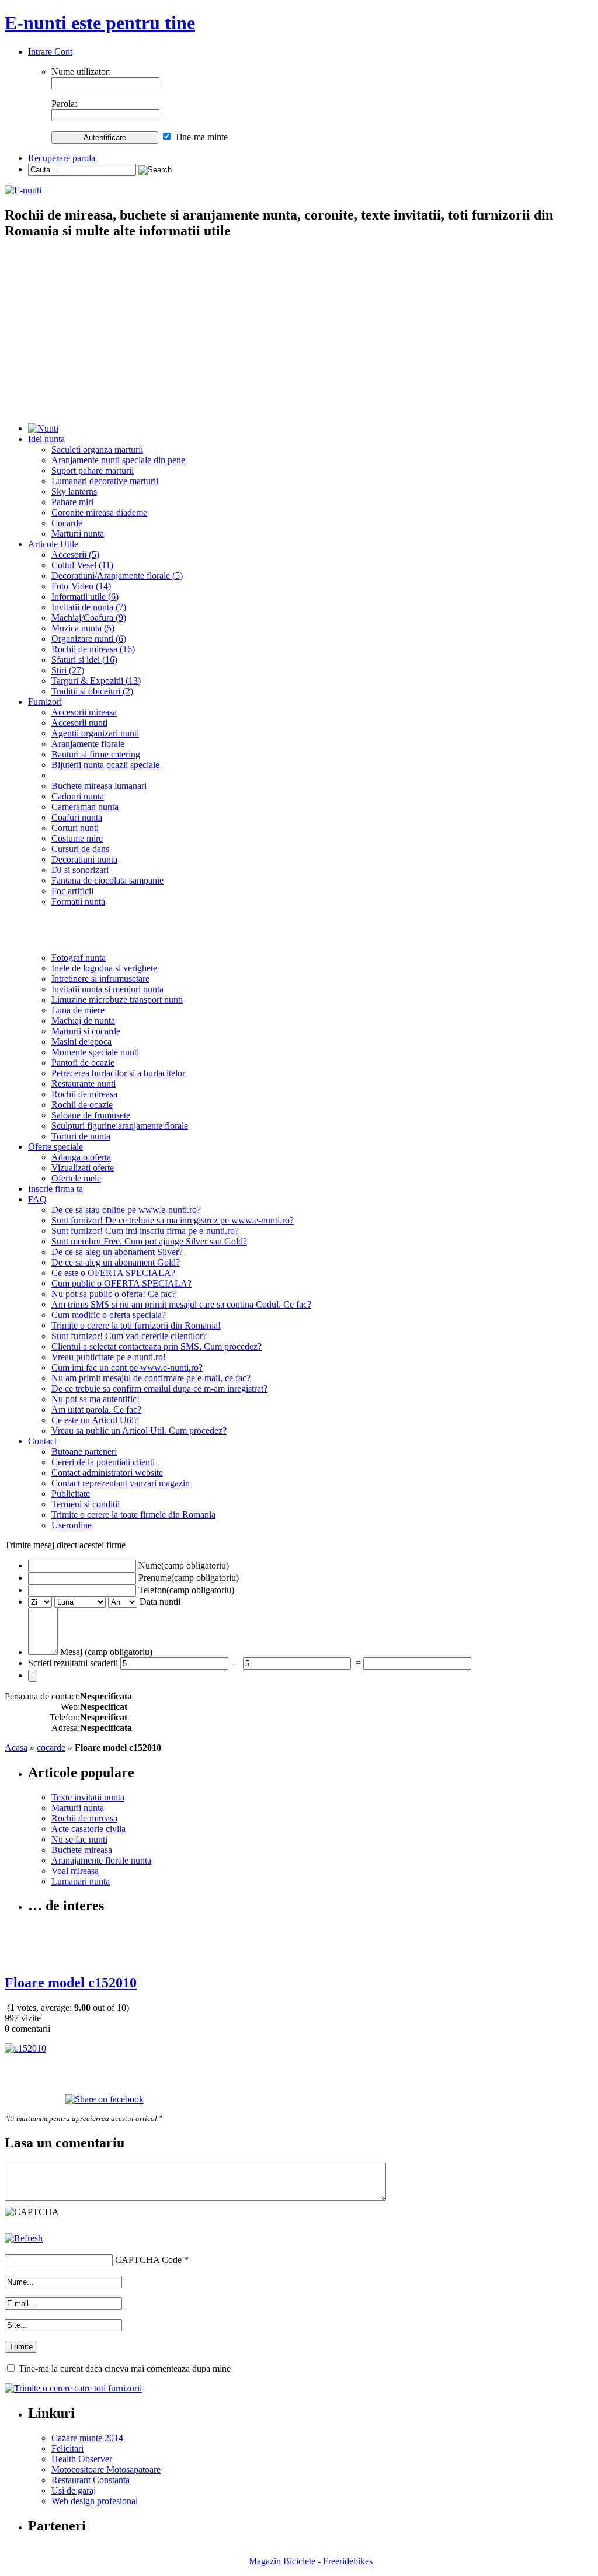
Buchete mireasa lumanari (99, 786)
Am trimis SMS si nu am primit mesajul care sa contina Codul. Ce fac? (181, 1304)
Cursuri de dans (80, 849)
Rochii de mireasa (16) (93, 649)
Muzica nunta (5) (83, 628)
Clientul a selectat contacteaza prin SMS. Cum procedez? (157, 1346)
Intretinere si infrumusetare (100, 978)
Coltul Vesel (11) (82, 565)
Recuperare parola (62, 158)
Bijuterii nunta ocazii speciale (105, 765)
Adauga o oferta (81, 1157)
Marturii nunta (78, 533)
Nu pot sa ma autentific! (95, 1399)
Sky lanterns (74, 491)
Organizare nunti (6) (89, 639)
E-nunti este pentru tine (100, 23)
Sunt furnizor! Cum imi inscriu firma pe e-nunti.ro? (145, 1231)
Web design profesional (95, 2501)
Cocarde (67, 523)
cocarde (51, 1748)
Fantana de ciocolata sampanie (107, 880)
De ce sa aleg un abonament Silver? (117, 1252)
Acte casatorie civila (88, 1829)
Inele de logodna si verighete (104, 968)
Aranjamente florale (88, 744)
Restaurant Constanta (91, 2480)
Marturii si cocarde (86, 1031)
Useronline (72, 1525)
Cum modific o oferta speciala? (109, 1315)
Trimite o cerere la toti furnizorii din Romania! (136, 1325)
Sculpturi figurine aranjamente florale (120, 1126)
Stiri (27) (68, 670)
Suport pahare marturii (93, 470)
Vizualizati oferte (83, 1168)
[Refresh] (24, 2238)
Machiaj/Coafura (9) (89, 618)
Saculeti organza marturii (97, 449)
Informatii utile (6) (85, 597)
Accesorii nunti (79, 723)
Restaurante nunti (84, 1084)
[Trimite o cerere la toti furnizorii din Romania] (73, 2388)
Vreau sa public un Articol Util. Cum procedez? (139, 1430)
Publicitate (71, 1494)
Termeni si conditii (86, 1504)
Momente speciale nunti (95, 1052)
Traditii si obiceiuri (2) (92, 691)
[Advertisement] (299, 332)
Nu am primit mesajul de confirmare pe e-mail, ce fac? (151, 1378)
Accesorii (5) (75, 555)
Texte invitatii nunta (88, 1797)
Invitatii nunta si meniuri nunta (107, 989)
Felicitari (67, 2448)
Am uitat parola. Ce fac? (96, 1409)
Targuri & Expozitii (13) (96, 681)
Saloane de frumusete (91, 1115)
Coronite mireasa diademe (99, 512)
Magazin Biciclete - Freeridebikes (311, 2561)
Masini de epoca (81, 1042)
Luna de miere (78, 1010)
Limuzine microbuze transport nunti (117, 1000)
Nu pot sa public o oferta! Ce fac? (114, 1294)
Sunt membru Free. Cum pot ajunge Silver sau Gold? (149, 1241)
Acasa (16, 1748)
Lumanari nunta (81, 1881)
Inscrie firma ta (55, 1189)
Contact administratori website (107, 1473)
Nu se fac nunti (79, 1839)
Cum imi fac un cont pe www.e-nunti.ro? (127, 1367)
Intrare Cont (50, 52)
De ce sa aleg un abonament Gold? (116, 1262)
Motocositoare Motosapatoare (106, 2469)
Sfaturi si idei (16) (84, 660)
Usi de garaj (74, 2490)
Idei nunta (46, 439)
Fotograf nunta (79, 957)
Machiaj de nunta (83, 1021)
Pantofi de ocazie (83, 1063)
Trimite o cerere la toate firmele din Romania (133, 1515)
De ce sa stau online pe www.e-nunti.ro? (126, 1210)
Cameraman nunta (85, 807)
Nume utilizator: (81, 72)
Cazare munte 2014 (87, 2438)
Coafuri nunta (77, 817)
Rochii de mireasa (84, 1094)
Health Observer (82, 2459)
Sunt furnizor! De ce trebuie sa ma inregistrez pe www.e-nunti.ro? (173, 1220)
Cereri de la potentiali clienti (103, 1462)
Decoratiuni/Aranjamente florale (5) (117, 576)
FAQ (37, 1199)
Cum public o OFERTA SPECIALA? (121, 1283)
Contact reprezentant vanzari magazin (121, 1483)
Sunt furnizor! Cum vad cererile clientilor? (129, 1336)
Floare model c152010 (71, 1983)
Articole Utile (53, 544)
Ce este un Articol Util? (95, 1420)
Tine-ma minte (201, 137)
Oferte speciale (55, 1147)
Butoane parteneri (84, 1452)
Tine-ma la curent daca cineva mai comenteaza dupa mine (125, 2368)
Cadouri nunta (78, 796)
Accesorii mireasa (84, 712)
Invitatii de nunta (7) (89, 607)
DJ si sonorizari (80, 870)
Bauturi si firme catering (96, 754)
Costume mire (77, 838)
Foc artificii (72, 891)
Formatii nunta (78, 901)
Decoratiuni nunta (84, 859)
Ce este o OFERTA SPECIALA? (113, 1273)
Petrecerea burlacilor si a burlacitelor (118, 1073)
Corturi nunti (75, 828)
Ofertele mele (76, 1178)
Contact (42, 1441)
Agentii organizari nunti (95, 733)
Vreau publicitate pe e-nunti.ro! (109, 1357)
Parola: (64, 104)
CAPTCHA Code (148, 2260)
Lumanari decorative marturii (105, 481)
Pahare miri (72, 502)
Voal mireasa (75, 1871)
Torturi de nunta (81, 1136)
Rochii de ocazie (82, 1105)
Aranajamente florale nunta (101, 1860)
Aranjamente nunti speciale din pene (118, 460)
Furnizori (45, 702)
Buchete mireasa (82, 1850)
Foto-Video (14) (81, 586)
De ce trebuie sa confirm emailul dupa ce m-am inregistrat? (159, 1388)
